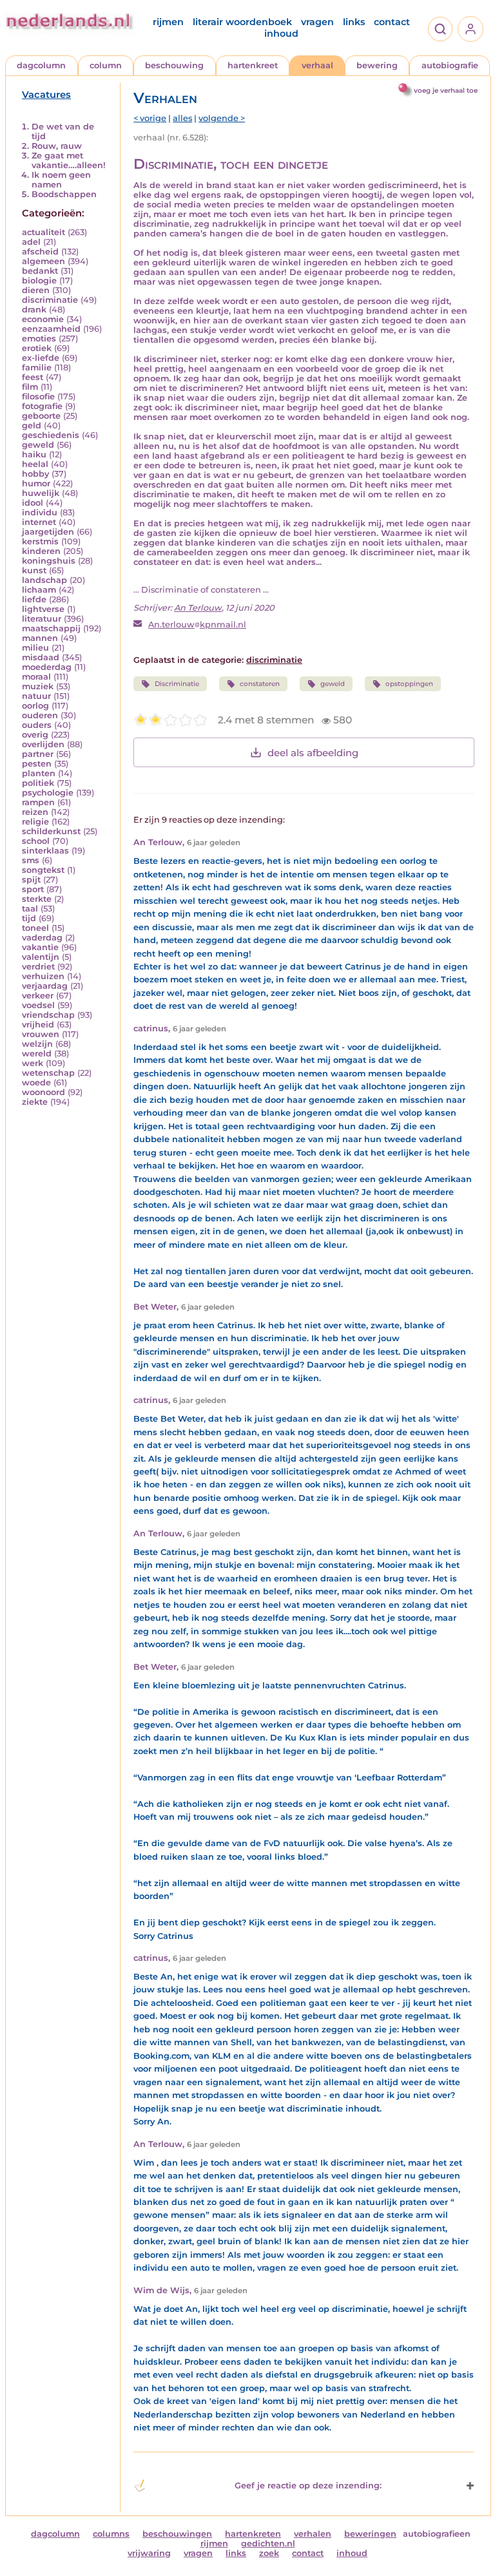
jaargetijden (48, 532)
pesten (37, 764)
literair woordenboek (242, 22)
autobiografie (450, 65)
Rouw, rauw (57, 146)
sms (31, 860)
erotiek (37, 348)
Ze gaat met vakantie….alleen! (69, 160)
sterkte (37, 899)
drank (34, 310)
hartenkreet (253, 65)
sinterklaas (45, 851)
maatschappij (51, 628)
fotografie (42, 406)
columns (111, 2534)
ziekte (35, 1102)
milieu (35, 648)
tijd (29, 918)
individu (40, 512)
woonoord (44, 1092)
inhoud (281, 33)
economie (43, 319)
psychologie (48, 793)
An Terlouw (198, 608)
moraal (36, 677)
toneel (35, 928)
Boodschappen (64, 194)
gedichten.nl (268, 2543)
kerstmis (40, 541)
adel (31, 242)
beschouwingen (177, 2534)
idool (33, 503)
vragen (317, 22)
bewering (377, 65)
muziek (38, 686)
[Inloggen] (471, 29)
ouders (37, 725)
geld (32, 425)
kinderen (41, 551)
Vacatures (46, 95)
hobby (35, 474)
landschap (44, 580)
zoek (269, 2553)
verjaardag (45, 986)
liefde (34, 599)
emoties (39, 339)
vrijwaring (149, 2553)
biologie (39, 281)
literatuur (42, 619)
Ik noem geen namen (61, 180)
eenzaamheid (51, 329)
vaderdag (42, 938)
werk (33, 1063)
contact (392, 22)
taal (30, 909)
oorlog (35, 706)
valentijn (41, 957)
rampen (38, 802)
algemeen (44, 261)
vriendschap (48, 1015)
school (36, 841)
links (354, 22)
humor (36, 483)
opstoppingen (409, 684)
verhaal (317, 65)
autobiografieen (437, 2534)
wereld (37, 1054)
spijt (31, 880)
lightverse (43, 609)
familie (37, 367)
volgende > (222, 118)
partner (38, 754)
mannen (40, 638)
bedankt (40, 271)
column (106, 65)
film (30, 387)
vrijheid (38, 1025)
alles (182, 118)
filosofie (38, 396)
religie (35, 822)
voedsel (38, 1005)
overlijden (43, 744)
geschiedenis (51, 435)
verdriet (38, 967)
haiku (34, 454)
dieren (36, 290)
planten (39, 773)
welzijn (37, 1044)
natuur (36, 696)
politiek (38, 783)
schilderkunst (51, 831)
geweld (38, 445)
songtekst (43, 870)
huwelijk (41, 493)
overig (35, 735)
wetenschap (48, 1073)
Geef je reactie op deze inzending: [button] (308, 2485)
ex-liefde (41, 358)
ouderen (40, 715)
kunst (34, 570)
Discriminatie (177, 684)
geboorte (41, 416)
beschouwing (174, 65)
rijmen (168, 22)
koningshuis (49, 561)
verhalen (313, 2534)
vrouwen (41, 1034)
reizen (35, 812)
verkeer (38, 996)
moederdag (47, 667)
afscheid (40, 252)
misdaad (41, 657)
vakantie (40, 947)
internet (39, 522)
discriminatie (50, 300)
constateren (260, 684)
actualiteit (44, 232)
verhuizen (43, 976)
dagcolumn (41, 65)
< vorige (150, 118)
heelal (35, 464)
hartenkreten (253, 2534)
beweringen (370, 2534)
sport (33, 889)
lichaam (39, 590)
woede (36, 1083)
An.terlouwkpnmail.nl (197, 625)
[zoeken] (440, 29)
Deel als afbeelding (313, 753)
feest (33, 377)
